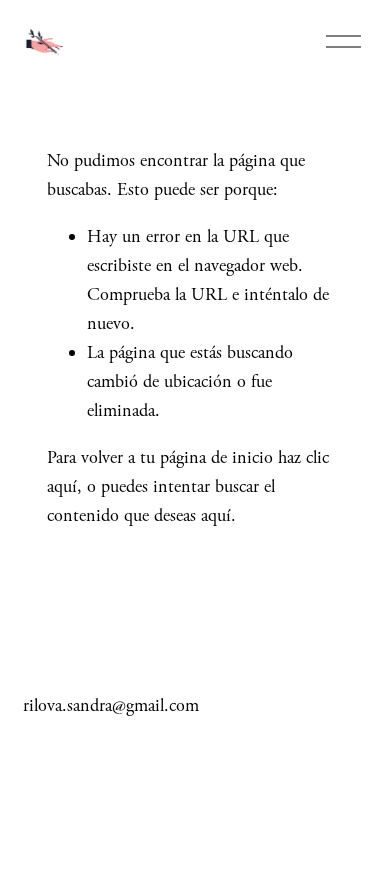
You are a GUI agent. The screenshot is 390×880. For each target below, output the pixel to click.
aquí (216, 515)
